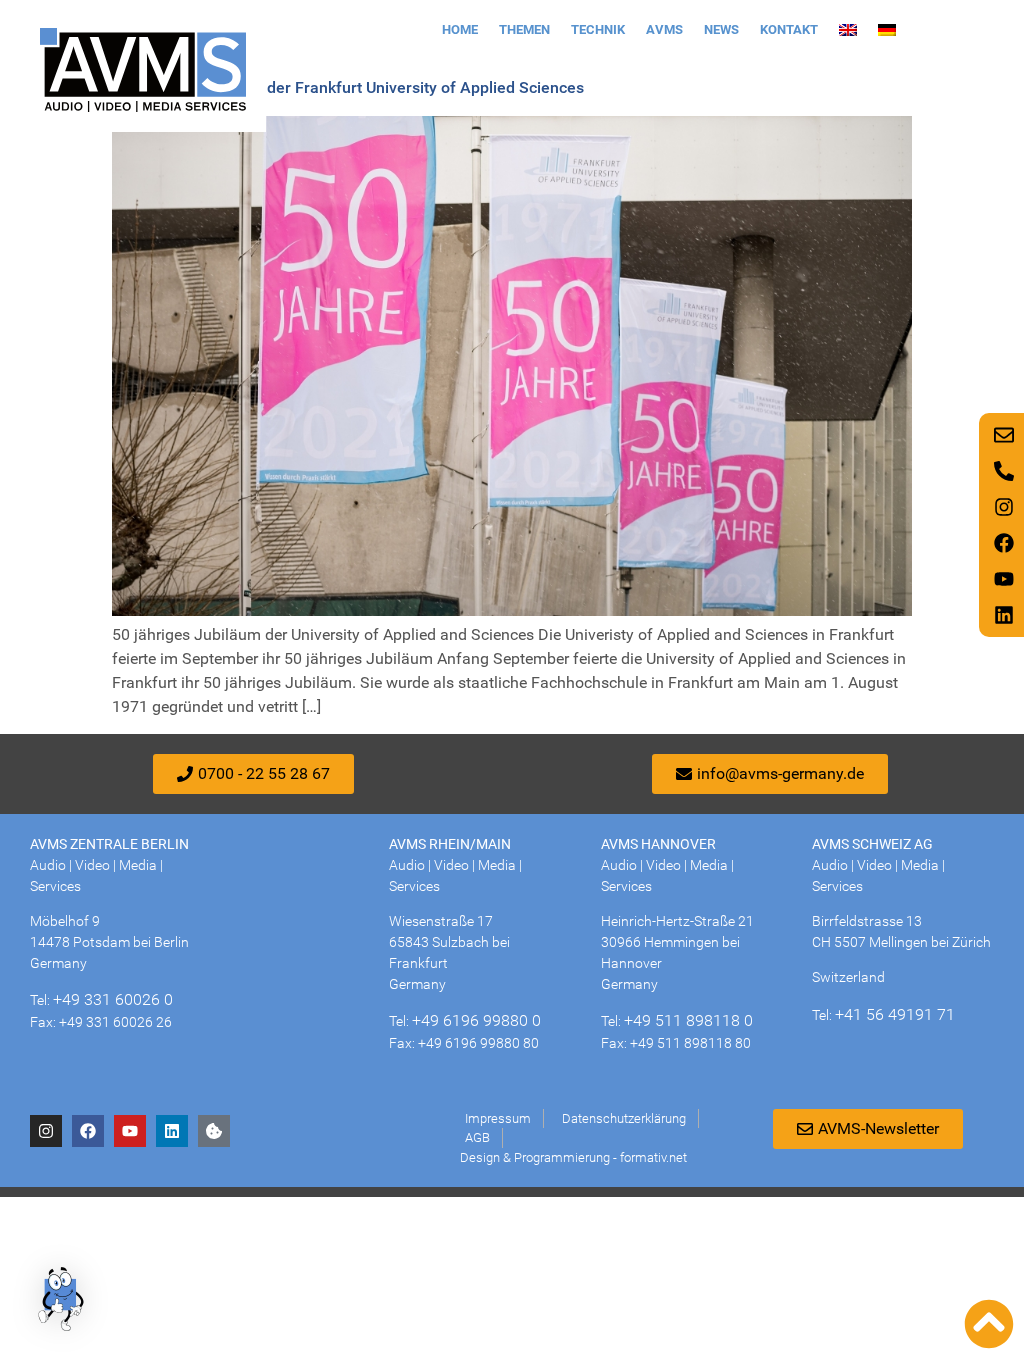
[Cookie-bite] (214, 1131)
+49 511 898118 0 (688, 1020)
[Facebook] (88, 1131)
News (721, 29)
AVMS (664, 29)
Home (460, 29)
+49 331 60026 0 (113, 999)
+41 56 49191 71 (895, 1014)
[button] (62, 1302)
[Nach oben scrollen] (989, 1324)
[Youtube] (130, 1131)
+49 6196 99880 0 (476, 1020)
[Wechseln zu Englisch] (848, 30)
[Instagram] (46, 1131)
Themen (524, 29)
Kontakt (789, 29)
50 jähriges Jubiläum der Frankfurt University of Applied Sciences (348, 87)
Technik (598, 29)
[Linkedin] (172, 1131)
